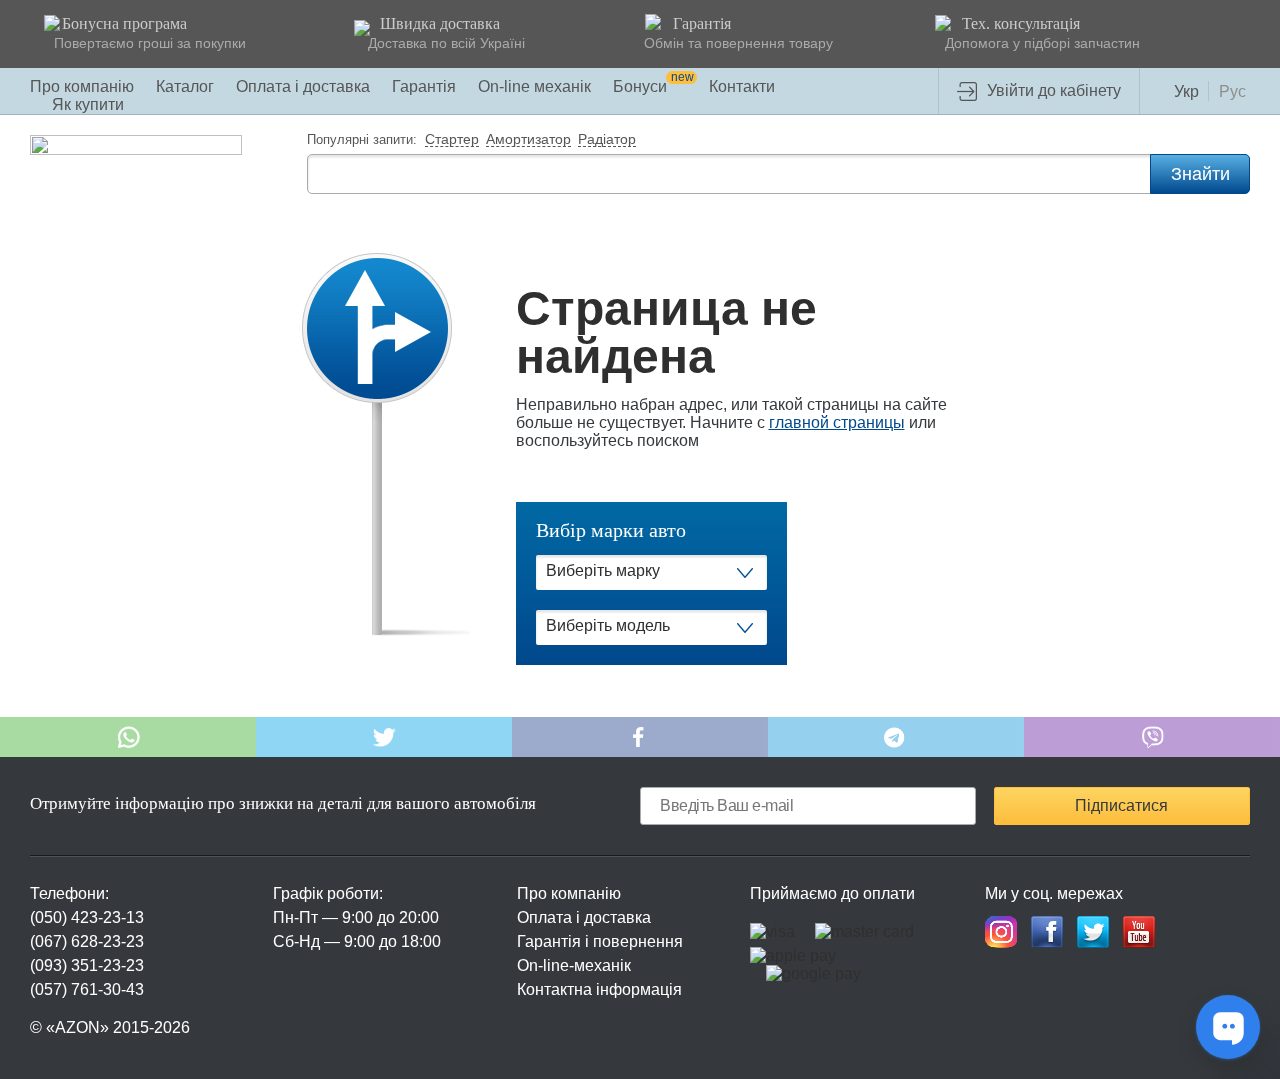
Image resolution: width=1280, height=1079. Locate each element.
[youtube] (1139, 932)
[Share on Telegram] (896, 737)
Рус (1232, 91)
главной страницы (837, 422)
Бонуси (653, 86)
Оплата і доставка (303, 86)
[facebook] (1047, 932)
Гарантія (424, 86)
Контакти (742, 86)
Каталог (185, 86)
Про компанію (82, 86)
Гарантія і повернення (600, 941)
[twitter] (1093, 932)
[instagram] (1001, 932)
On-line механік (534, 86)
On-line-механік (574, 965)
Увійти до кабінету (1054, 90)
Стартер (452, 140)
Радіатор (607, 140)
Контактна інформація (599, 989)
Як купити (88, 104)
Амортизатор (528, 140)
